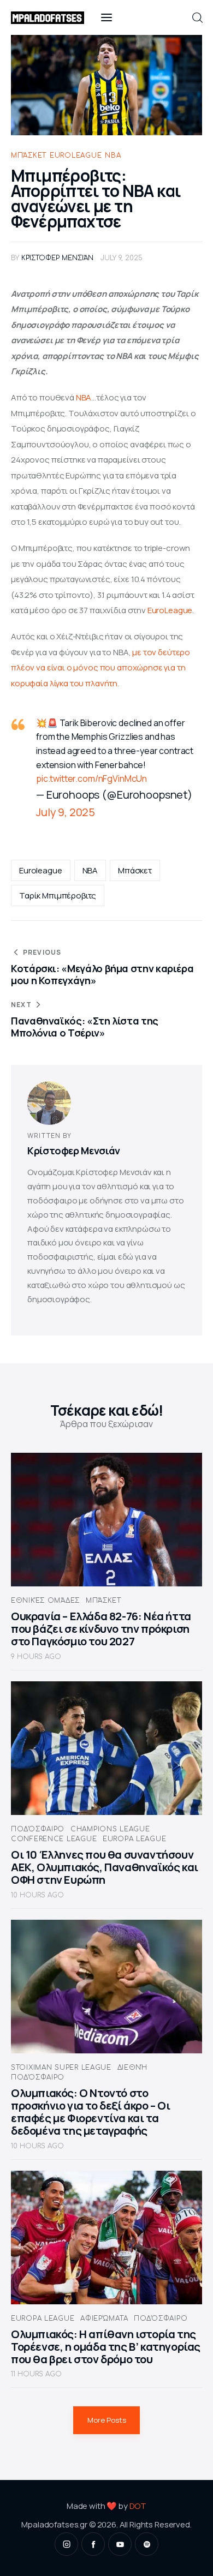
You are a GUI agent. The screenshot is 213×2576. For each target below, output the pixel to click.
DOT (138, 2506)
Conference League (54, 1839)
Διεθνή (132, 2068)
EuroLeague (170, 610)
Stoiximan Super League (61, 2068)
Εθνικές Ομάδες (45, 1601)
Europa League (134, 1839)
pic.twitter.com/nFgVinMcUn (91, 778)
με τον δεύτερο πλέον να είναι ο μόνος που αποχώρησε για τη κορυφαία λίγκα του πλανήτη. (101, 668)
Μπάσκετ (29, 155)
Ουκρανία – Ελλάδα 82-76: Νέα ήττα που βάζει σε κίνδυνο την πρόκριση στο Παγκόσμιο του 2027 (101, 1629)
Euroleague (76, 155)
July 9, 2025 (66, 812)
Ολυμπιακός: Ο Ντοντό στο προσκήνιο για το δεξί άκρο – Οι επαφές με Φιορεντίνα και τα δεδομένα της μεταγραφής (91, 2112)
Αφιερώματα (104, 2319)
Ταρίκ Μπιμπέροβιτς (58, 895)
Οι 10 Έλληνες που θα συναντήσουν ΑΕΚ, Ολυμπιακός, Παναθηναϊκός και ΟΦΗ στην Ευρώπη (105, 1867)
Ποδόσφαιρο (38, 1829)
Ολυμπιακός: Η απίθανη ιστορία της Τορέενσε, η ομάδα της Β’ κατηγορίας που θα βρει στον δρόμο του (106, 2347)
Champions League (110, 1829)
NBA (113, 155)
